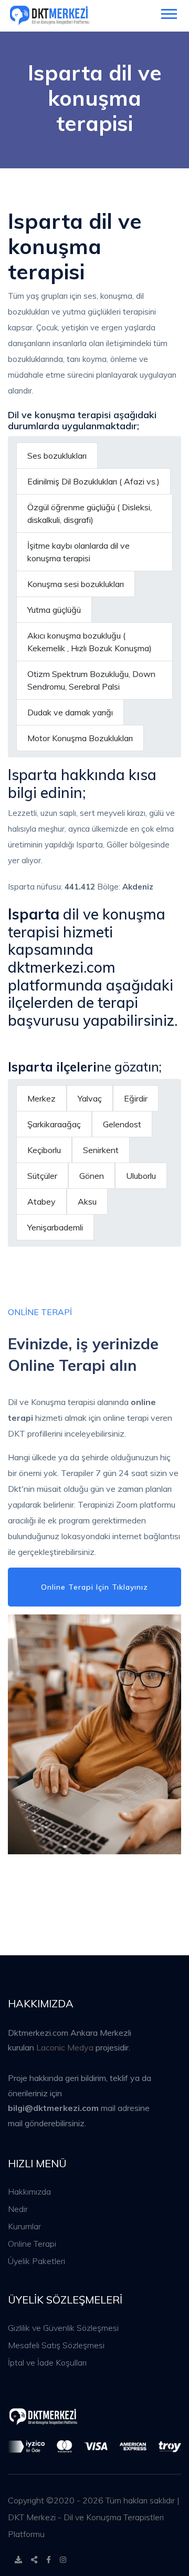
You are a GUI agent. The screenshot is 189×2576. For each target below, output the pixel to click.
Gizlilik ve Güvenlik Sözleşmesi (63, 2328)
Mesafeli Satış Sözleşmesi (56, 2345)
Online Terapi (32, 2244)
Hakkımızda (29, 2191)
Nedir (18, 2209)
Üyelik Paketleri (36, 2261)
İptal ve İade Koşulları (47, 2362)
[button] (168, 12)
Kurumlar (24, 2226)
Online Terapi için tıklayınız (94, 1587)
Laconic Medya (65, 2047)
